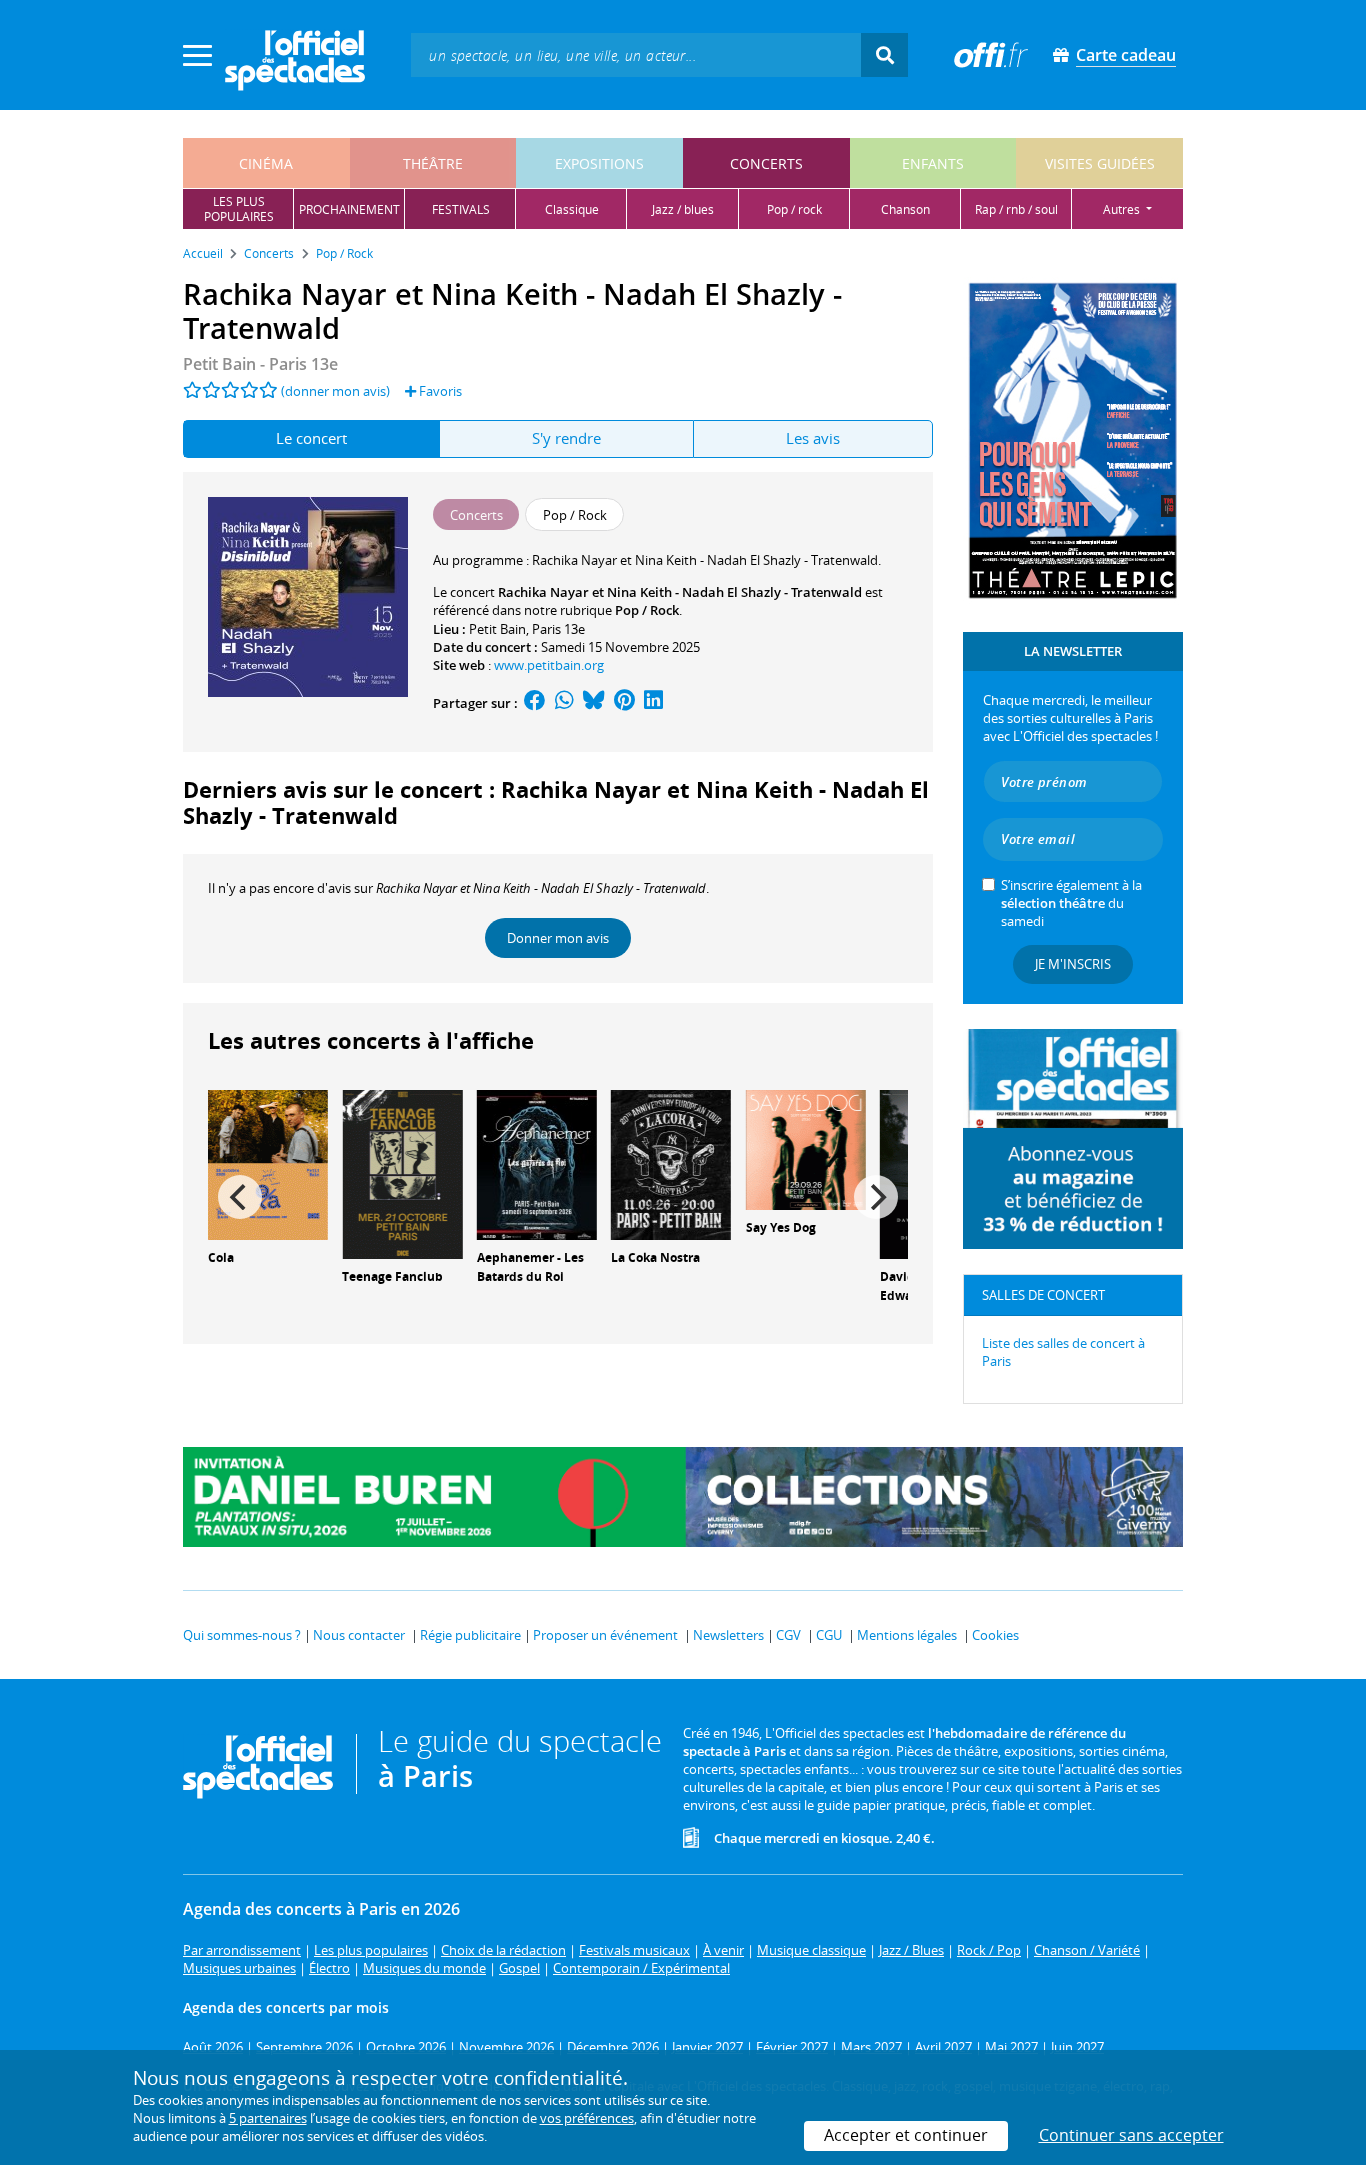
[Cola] (268, 1163)
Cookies (995, 1635)
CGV (788, 1635)
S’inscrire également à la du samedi (1071, 903)
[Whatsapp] (564, 703)
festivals (461, 209)
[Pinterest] (624, 703)
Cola (221, 1257)
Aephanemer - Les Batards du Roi (530, 1267)
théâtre (433, 163)
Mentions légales (907, 1635)
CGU (829, 1635)
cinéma (266, 163)
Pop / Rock (647, 610)
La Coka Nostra (655, 1257)
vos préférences (587, 2118)
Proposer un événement (605, 1635)
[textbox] (636, 54)
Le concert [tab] (311, 438)
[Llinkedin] (653, 703)
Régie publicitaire (470, 1635)
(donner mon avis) (335, 391)
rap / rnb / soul (1016, 209)
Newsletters (728, 1635)
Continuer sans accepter (1131, 2135)
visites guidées (1100, 163)
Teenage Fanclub (392, 1276)
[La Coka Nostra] (671, 1163)
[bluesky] (594, 703)
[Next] (876, 1197)
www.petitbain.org (549, 665)
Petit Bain (497, 629)
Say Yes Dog (781, 1227)
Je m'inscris (1073, 964)
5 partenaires (268, 2118)
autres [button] (1123, 209)
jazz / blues (683, 209)
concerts (766, 163)
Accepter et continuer (906, 2135)
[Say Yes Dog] (806, 1148)
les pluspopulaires (239, 209)
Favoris (439, 391)
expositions (599, 163)
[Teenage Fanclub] (402, 1173)
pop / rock (794, 209)
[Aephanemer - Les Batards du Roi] (537, 1163)
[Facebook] (535, 703)
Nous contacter (359, 1635)
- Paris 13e (260, 364)
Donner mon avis (558, 938)
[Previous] (240, 1197)
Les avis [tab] (813, 438)
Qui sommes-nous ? (242, 1635)
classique (572, 209)
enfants (933, 163)
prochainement (349, 209)
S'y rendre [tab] (566, 438)
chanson (905, 209)
